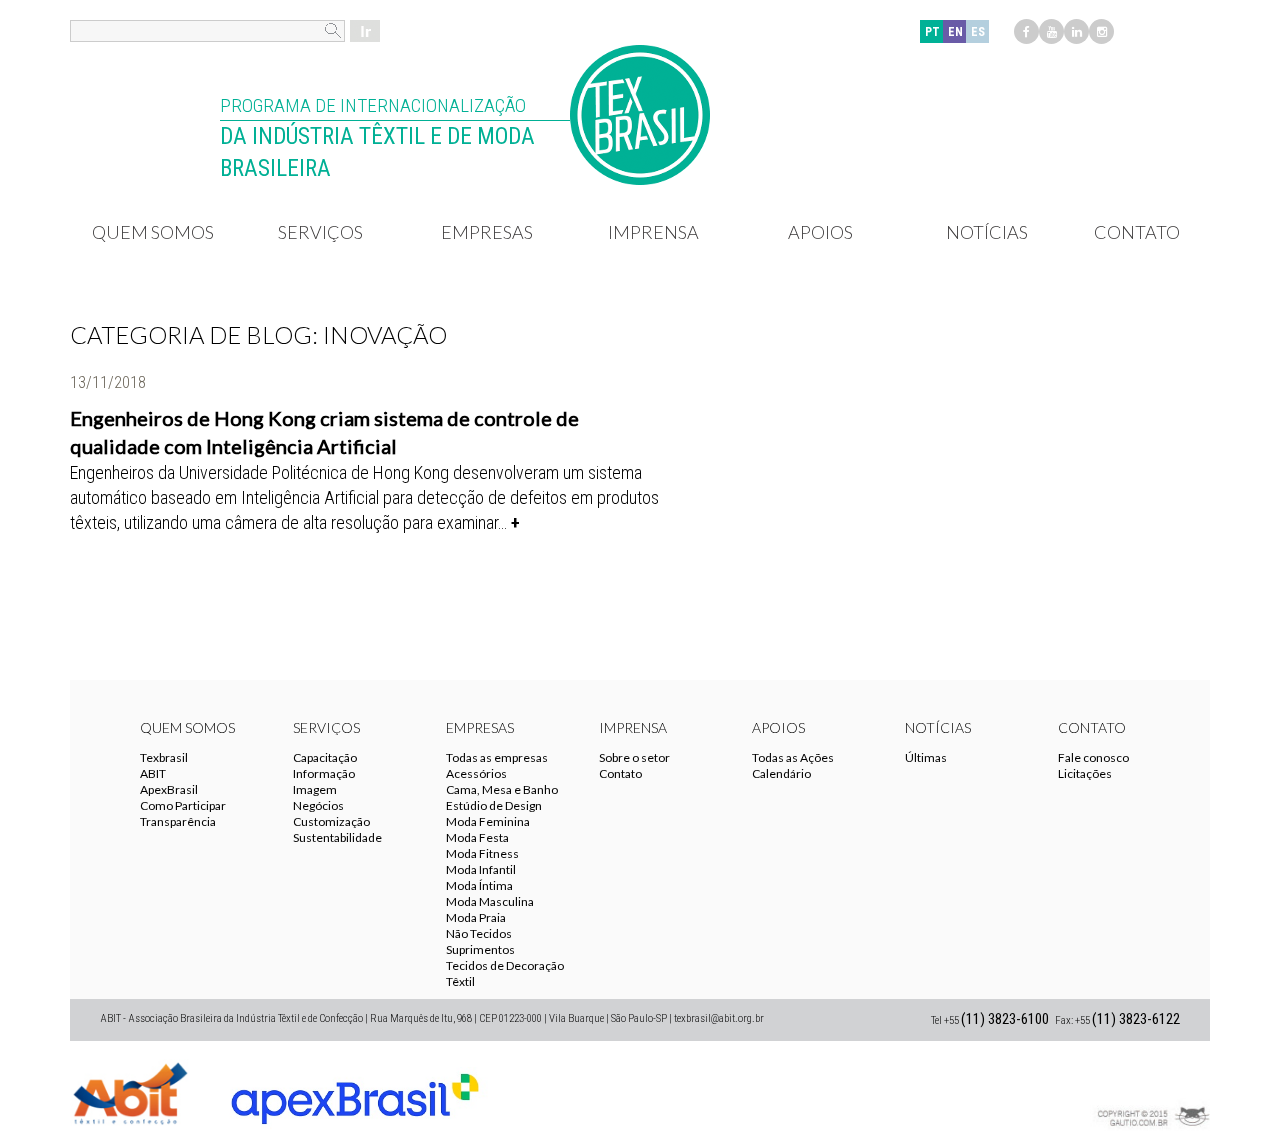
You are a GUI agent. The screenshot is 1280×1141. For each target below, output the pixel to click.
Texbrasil (164, 757)
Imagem (315, 789)
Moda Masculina (490, 901)
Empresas (487, 232)
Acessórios (476, 773)
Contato (1137, 232)
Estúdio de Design (494, 805)
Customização (331, 821)
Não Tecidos (479, 933)
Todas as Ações (793, 757)
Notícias (987, 232)
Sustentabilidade (337, 837)
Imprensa (653, 232)
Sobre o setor (634, 757)
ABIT (153, 773)
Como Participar (183, 805)
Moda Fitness (482, 853)
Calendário (781, 773)
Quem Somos (153, 232)
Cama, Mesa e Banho (502, 789)
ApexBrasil (169, 789)
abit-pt (130, 1091)
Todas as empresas (497, 757)
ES (978, 32)
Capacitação (325, 757)
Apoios (820, 232)
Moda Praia (476, 917)
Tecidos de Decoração (505, 965)
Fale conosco (1093, 757)
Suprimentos (480, 949)
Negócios (318, 805)
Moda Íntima (479, 885)
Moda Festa (477, 837)
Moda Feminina (488, 821)
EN (955, 32)
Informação (324, 773)
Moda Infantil (481, 869)
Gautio (1150, 1091)
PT (932, 32)
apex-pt (355, 1091)
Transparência (178, 821)
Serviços (320, 232)
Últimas (926, 757)
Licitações (1085, 773)
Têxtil (460, 981)
